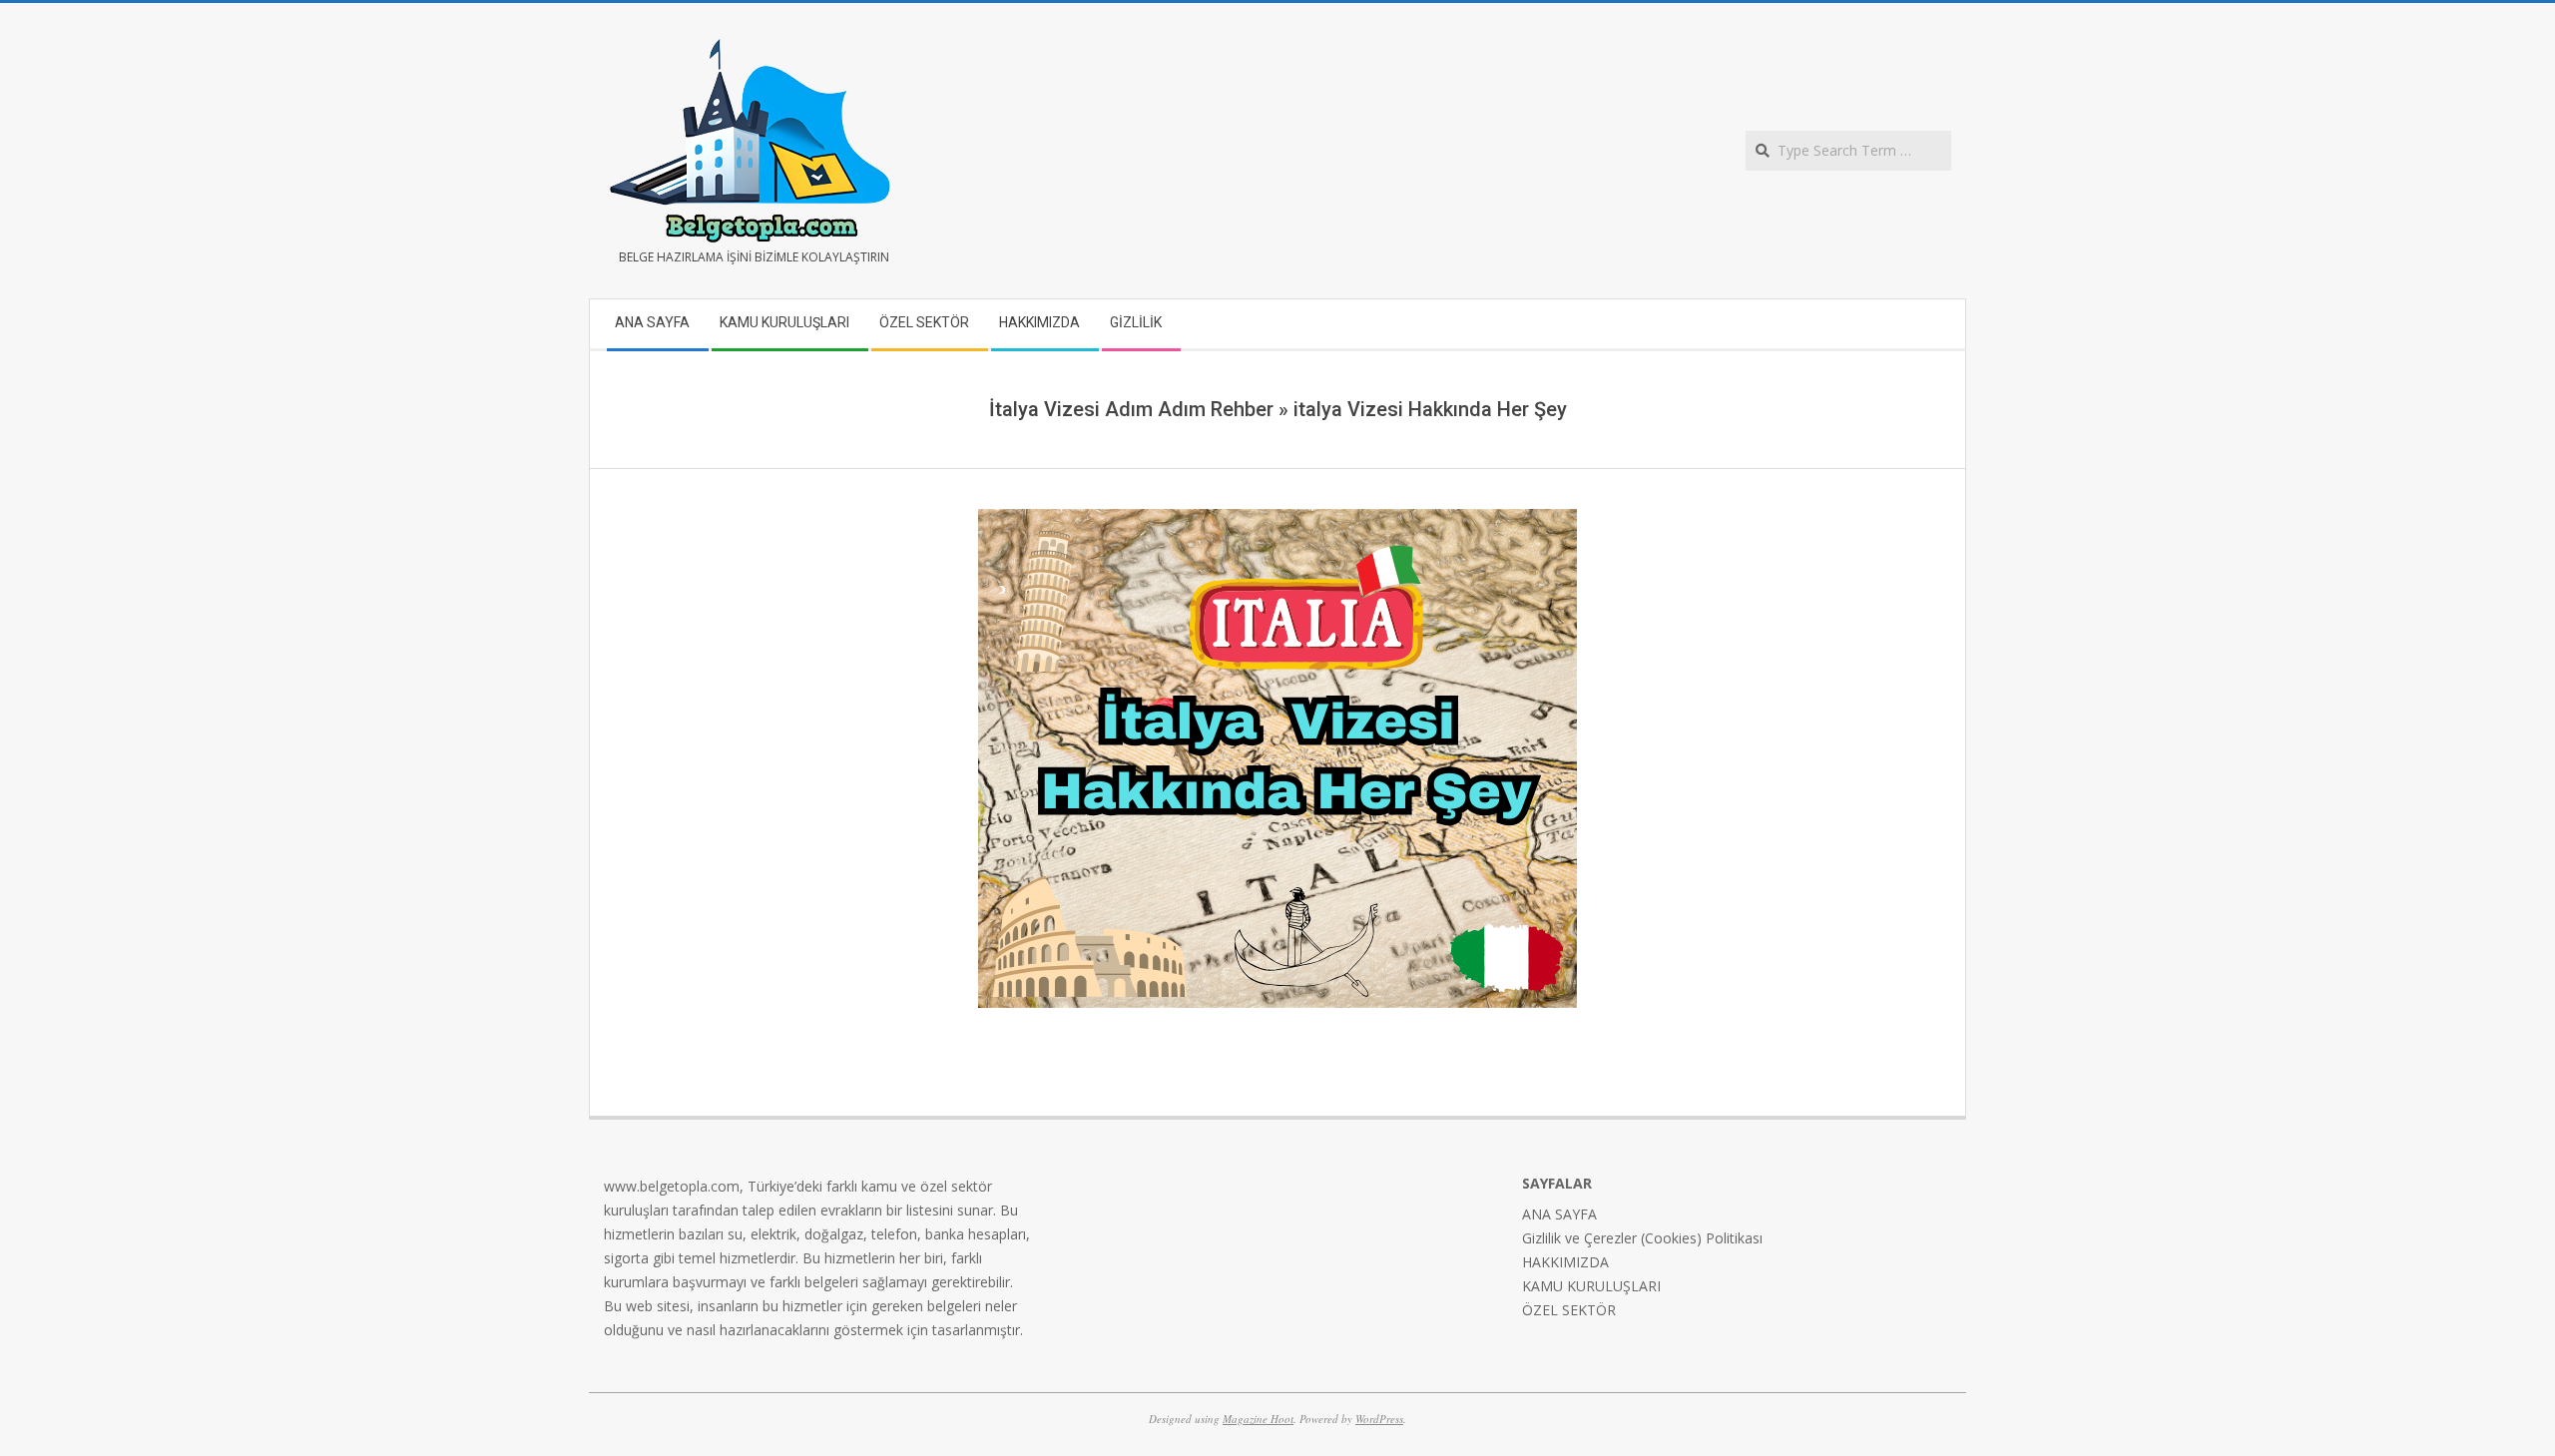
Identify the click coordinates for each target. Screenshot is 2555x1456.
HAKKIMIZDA (1565, 1262)
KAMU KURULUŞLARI (1591, 1286)
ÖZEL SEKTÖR (1569, 1310)
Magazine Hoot (1258, 1419)
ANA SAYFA (1559, 1214)
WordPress (1379, 1419)
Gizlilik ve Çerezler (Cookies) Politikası (1642, 1238)
